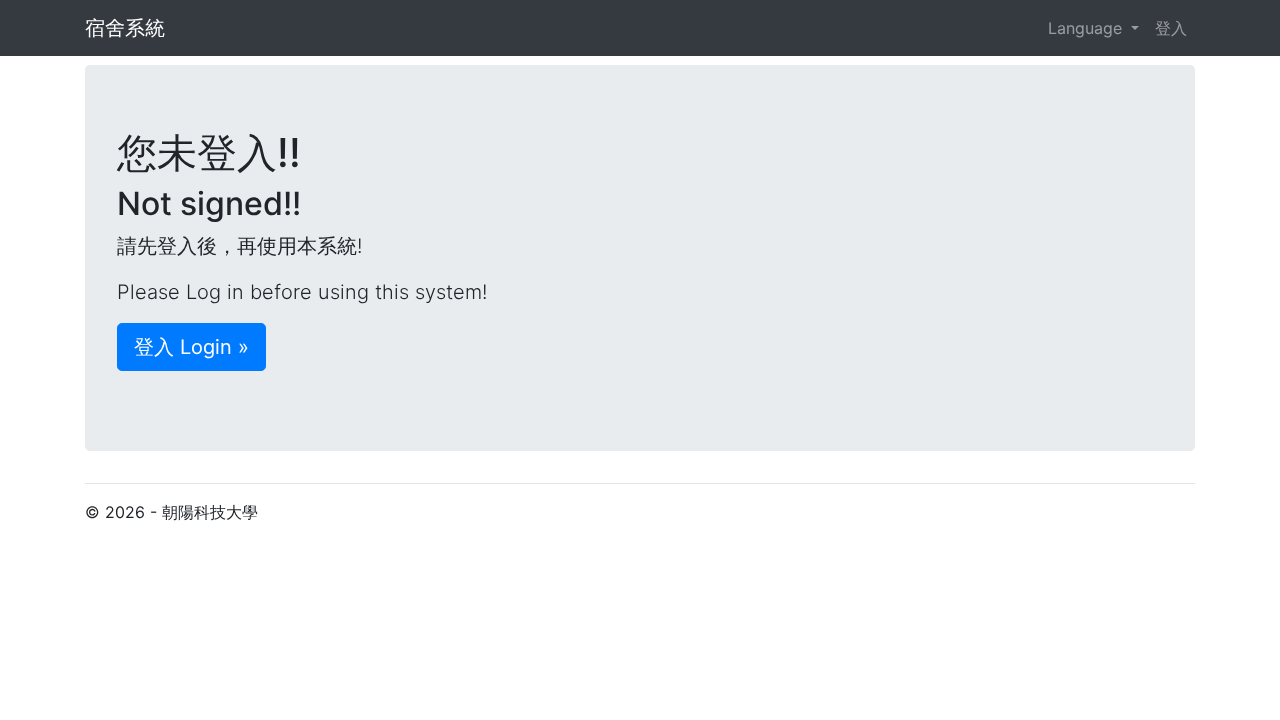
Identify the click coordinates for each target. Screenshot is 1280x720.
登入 (1171, 28)
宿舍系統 (125, 28)
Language (1085, 28)
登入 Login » (191, 347)
